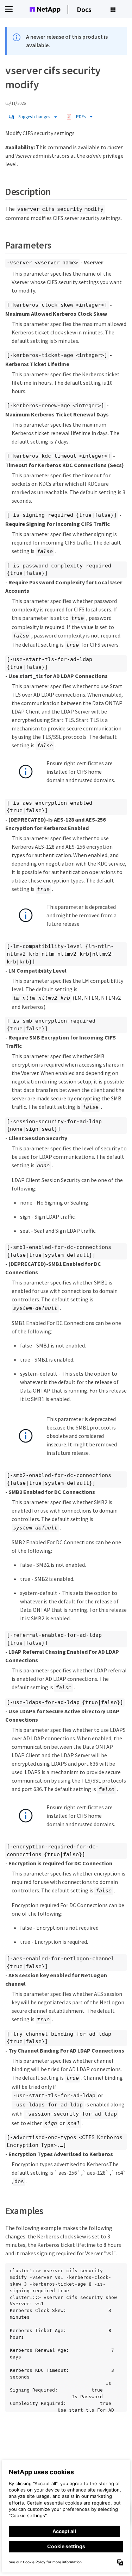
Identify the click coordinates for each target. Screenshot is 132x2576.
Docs (84, 9)
